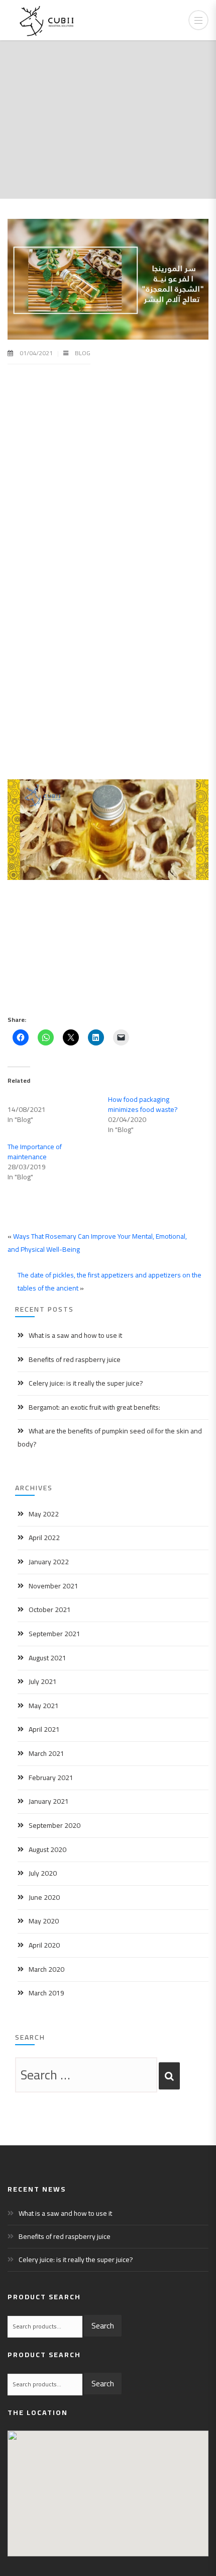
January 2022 (49, 1562)
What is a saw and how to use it (75, 1335)
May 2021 (44, 1706)
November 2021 (53, 1586)
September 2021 (55, 1634)
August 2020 (47, 1849)
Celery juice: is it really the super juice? (86, 1383)
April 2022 (44, 1538)
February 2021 (51, 1778)
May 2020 (44, 1921)
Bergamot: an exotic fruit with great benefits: (94, 1407)
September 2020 (55, 1825)
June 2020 (44, 1897)
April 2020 (44, 1945)
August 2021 (47, 1658)
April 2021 (44, 1729)
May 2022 (44, 1514)
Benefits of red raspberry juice (75, 1359)
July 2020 (43, 1873)
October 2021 (50, 1609)
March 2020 (46, 1969)
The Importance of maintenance (35, 1152)
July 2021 (43, 1681)
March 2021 (46, 1753)
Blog (83, 353)
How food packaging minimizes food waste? (143, 1104)
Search (103, 2325)
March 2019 (46, 1993)
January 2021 (49, 1801)
